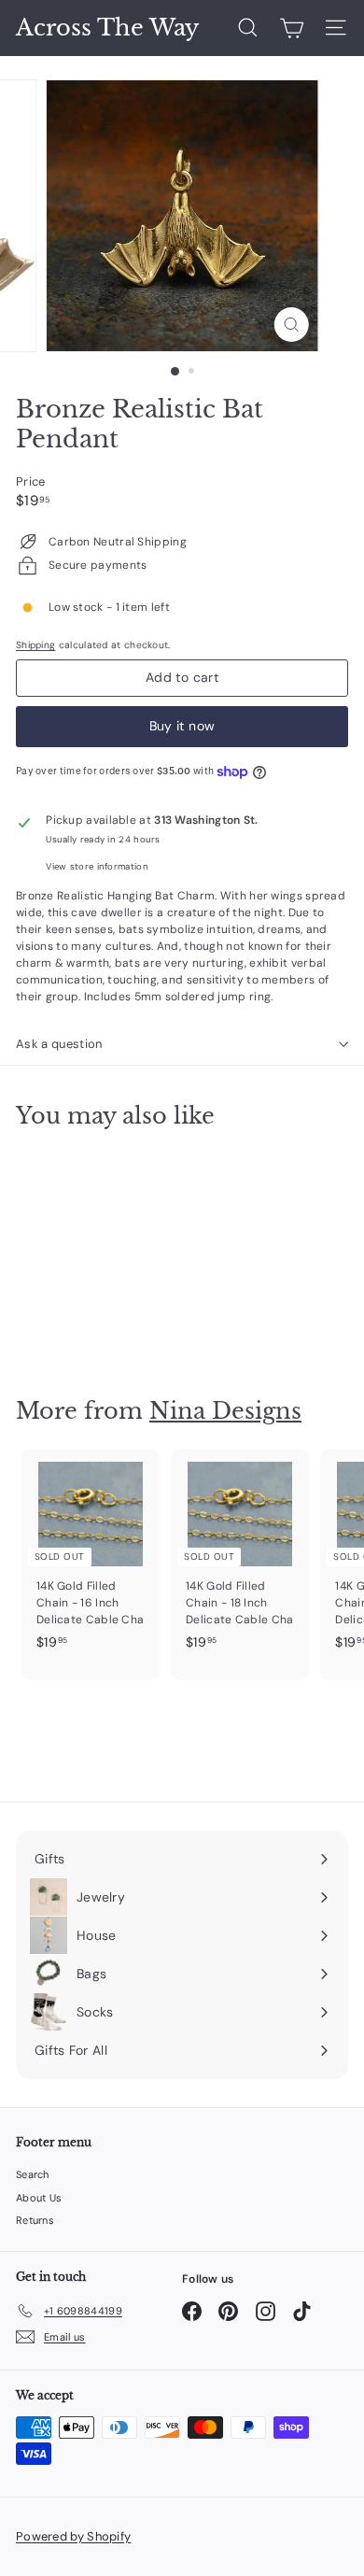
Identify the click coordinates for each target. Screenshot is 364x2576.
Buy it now (182, 726)
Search (33, 2174)
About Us (39, 2198)
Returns (35, 2220)
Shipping (35, 645)
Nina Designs (225, 1411)
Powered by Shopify (73, 2536)
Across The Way (107, 28)
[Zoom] (291, 325)
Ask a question (59, 1044)
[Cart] (292, 28)
